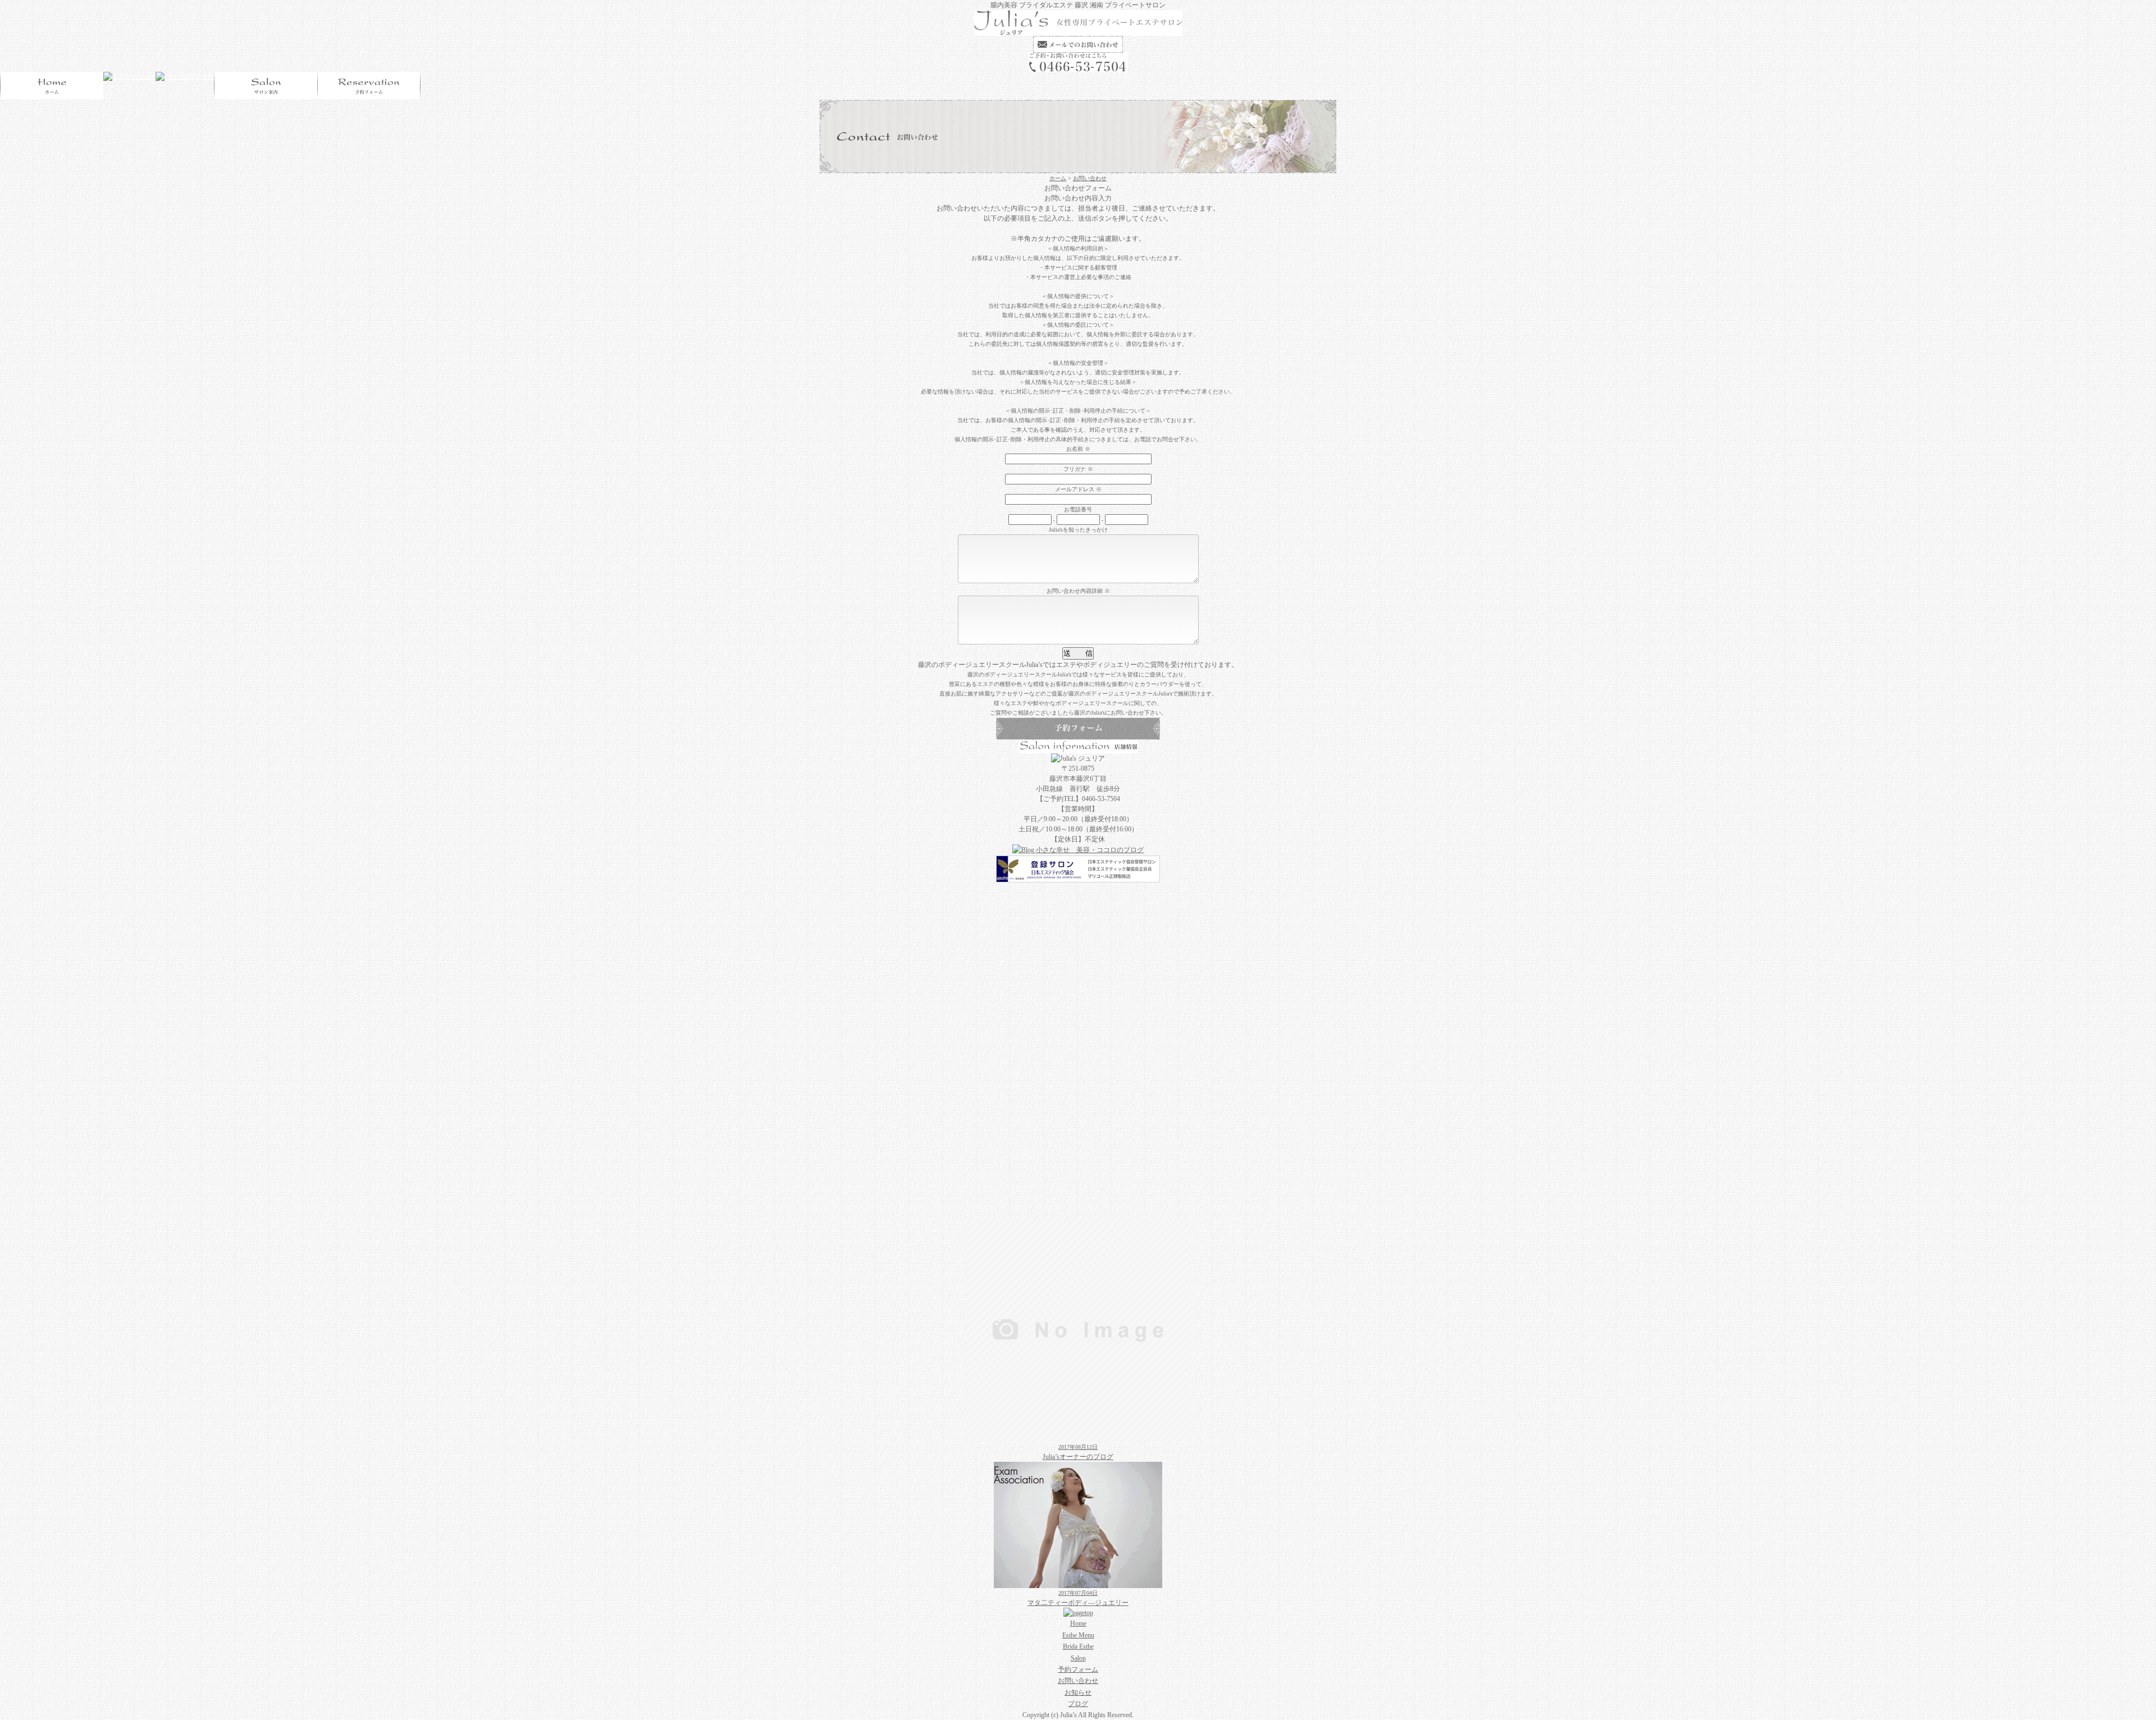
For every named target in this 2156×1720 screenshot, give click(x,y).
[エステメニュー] (129, 77)
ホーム (1058, 178)
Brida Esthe (1078, 1646)
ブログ (1078, 1704)
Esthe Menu (1078, 1635)
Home (1078, 1623)
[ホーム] (1078, 31)
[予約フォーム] (369, 86)
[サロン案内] (266, 86)
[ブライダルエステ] (185, 77)
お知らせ (1078, 1692)
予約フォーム (1078, 1669)
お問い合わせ (1090, 178)
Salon (1078, 1658)
